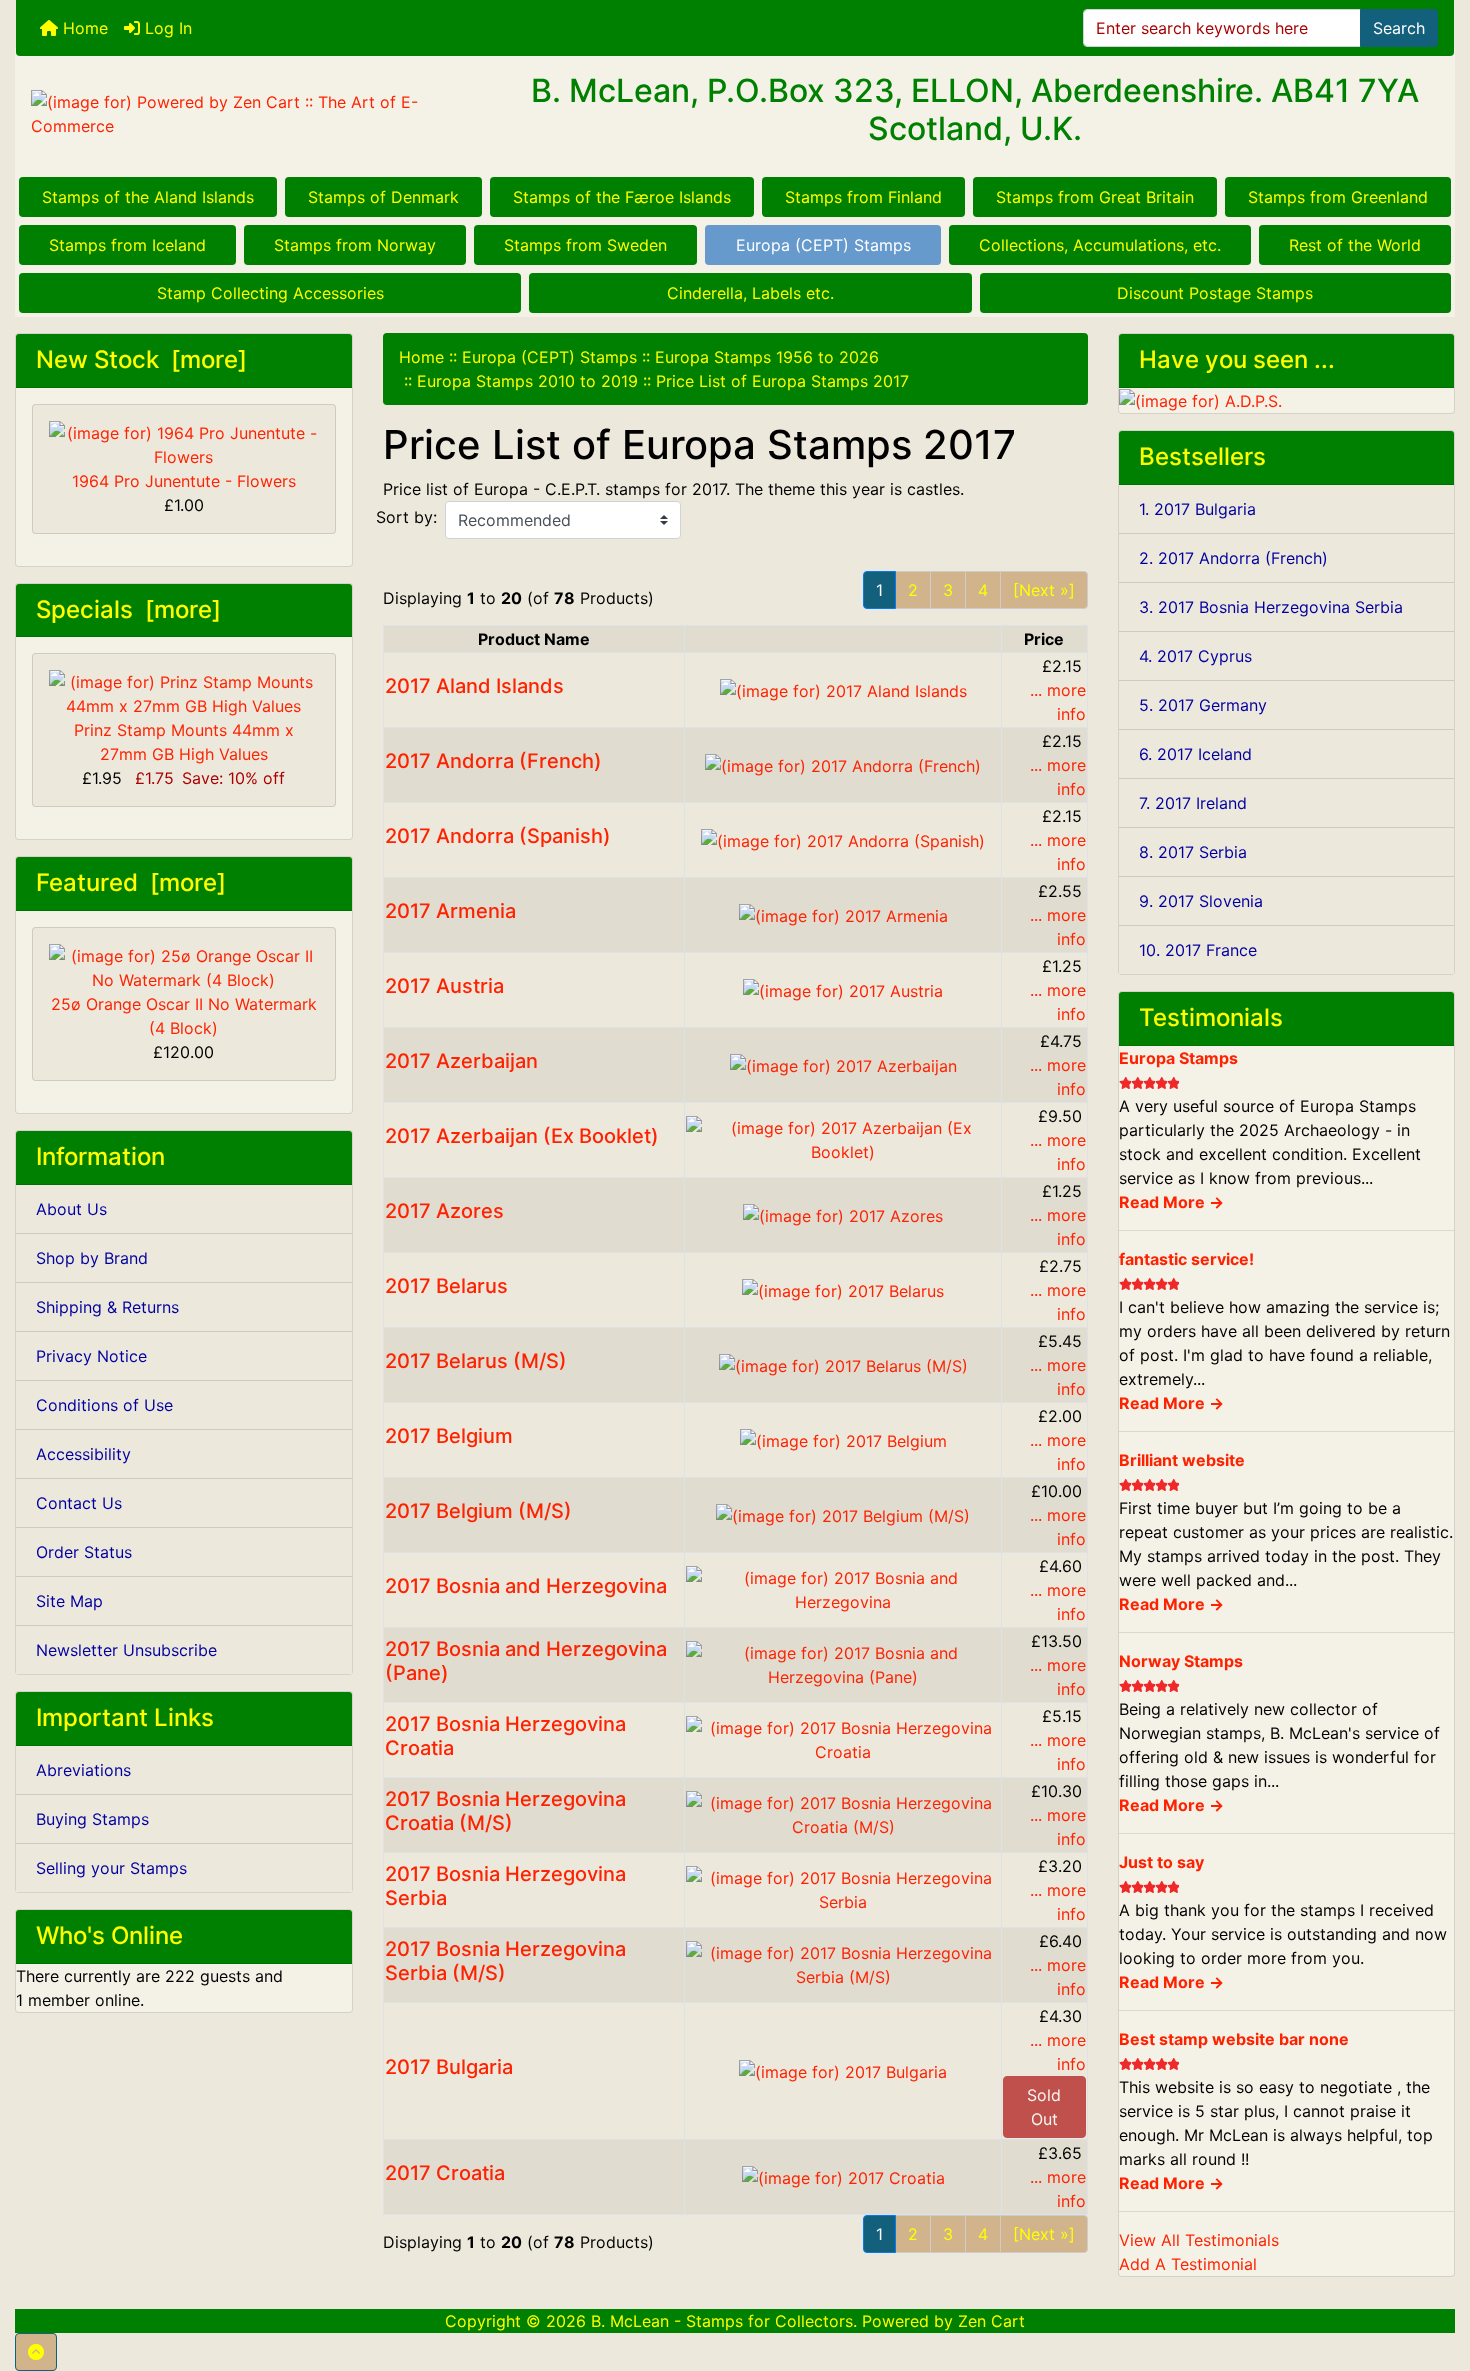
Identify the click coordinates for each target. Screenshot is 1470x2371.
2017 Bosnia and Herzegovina (526, 1586)
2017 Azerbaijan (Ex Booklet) (522, 1136)
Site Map (69, 1601)
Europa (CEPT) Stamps (823, 245)
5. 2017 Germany (1203, 705)
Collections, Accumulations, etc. (1100, 245)
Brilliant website (1182, 1460)
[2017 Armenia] (843, 914)
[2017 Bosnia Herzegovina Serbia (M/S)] (843, 1963)
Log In (166, 28)
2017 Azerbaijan (461, 1061)
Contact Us (79, 1503)
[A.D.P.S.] (1200, 400)
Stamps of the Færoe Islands (622, 197)
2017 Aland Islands (474, 686)
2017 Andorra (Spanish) (498, 836)
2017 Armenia (450, 911)
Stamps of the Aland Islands (148, 197)
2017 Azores (444, 1211)
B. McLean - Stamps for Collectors (722, 2321)
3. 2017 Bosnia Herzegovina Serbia (1271, 607)
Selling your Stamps (111, 1868)
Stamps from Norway (355, 245)
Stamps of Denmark (383, 197)
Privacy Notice (91, 1356)
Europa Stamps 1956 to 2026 (767, 357)
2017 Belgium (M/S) (478, 1511)
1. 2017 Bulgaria (1197, 509)
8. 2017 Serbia (1193, 852)
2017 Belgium (449, 1436)
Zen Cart (991, 2321)
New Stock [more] (141, 359)
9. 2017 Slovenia (1201, 901)
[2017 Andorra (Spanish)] (843, 839)
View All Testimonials (1199, 2240)
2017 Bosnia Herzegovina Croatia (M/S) (505, 1811)
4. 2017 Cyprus (1195, 656)
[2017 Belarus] (843, 1289)
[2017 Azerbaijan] (843, 1064)
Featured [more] (131, 882)
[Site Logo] (255, 114)
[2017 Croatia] (843, 2176)
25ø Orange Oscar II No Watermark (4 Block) (184, 1016)
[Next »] (1044, 590)
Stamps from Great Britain (1095, 197)
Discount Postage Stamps (1215, 293)
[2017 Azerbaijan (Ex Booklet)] (843, 1138)
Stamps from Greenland (1338, 197)
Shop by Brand (92, 1258)
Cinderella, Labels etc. (750, 293)
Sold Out (1044, 2107)
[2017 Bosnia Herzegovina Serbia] (843, 1888)
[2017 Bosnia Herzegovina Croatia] (843, 1738)
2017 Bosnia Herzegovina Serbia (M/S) (505, 1961)
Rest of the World (1355, 245)
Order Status (84, 1552)
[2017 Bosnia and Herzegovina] (843, 1588)
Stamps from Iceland (127, 245)
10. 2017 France (1198, 950)
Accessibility (83, 1454)
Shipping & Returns (107, 1307)
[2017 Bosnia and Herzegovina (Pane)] (843, 1663)
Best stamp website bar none (1234, 2039)
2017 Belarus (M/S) (476, 1361)
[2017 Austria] (843, 989)
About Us (71, 1209)
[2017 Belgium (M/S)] (843, 1514)
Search (1399, 28)
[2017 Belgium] (843, 1439)
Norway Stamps (1181, 1661)
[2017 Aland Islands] (843, 689)
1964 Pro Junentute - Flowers (184, 481)
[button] (36, 2352)
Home (83, 28)
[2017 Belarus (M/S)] (843, 1364)
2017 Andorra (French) (493, 761)
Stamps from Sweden (585, 245)
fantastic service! (1186, 1259)
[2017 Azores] (843, 1214)
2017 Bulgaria (449, 2067)
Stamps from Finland (863, 197)
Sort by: (406, 517)
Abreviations (83, 1770)
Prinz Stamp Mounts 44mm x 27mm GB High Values (184, 742)
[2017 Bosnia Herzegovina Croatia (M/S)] (843, 1813)
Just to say (1161, 1862)
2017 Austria (444, 986)
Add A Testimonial (1188, 2264)
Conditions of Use (104, 1405)
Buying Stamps (92, 1819)
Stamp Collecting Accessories (270, 293)
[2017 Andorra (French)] (843, 764)
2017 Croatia (445, 2173)
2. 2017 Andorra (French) (1233, 558)
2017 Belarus (446, 1286)
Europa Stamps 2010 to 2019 (527, 381)
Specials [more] (128, 609)
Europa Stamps (1178, 1058)
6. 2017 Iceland (1195, 754)
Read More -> (1171, 1202)
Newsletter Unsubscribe (126, 1650)
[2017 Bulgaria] (843, 2070)
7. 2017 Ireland (1193, 803)
